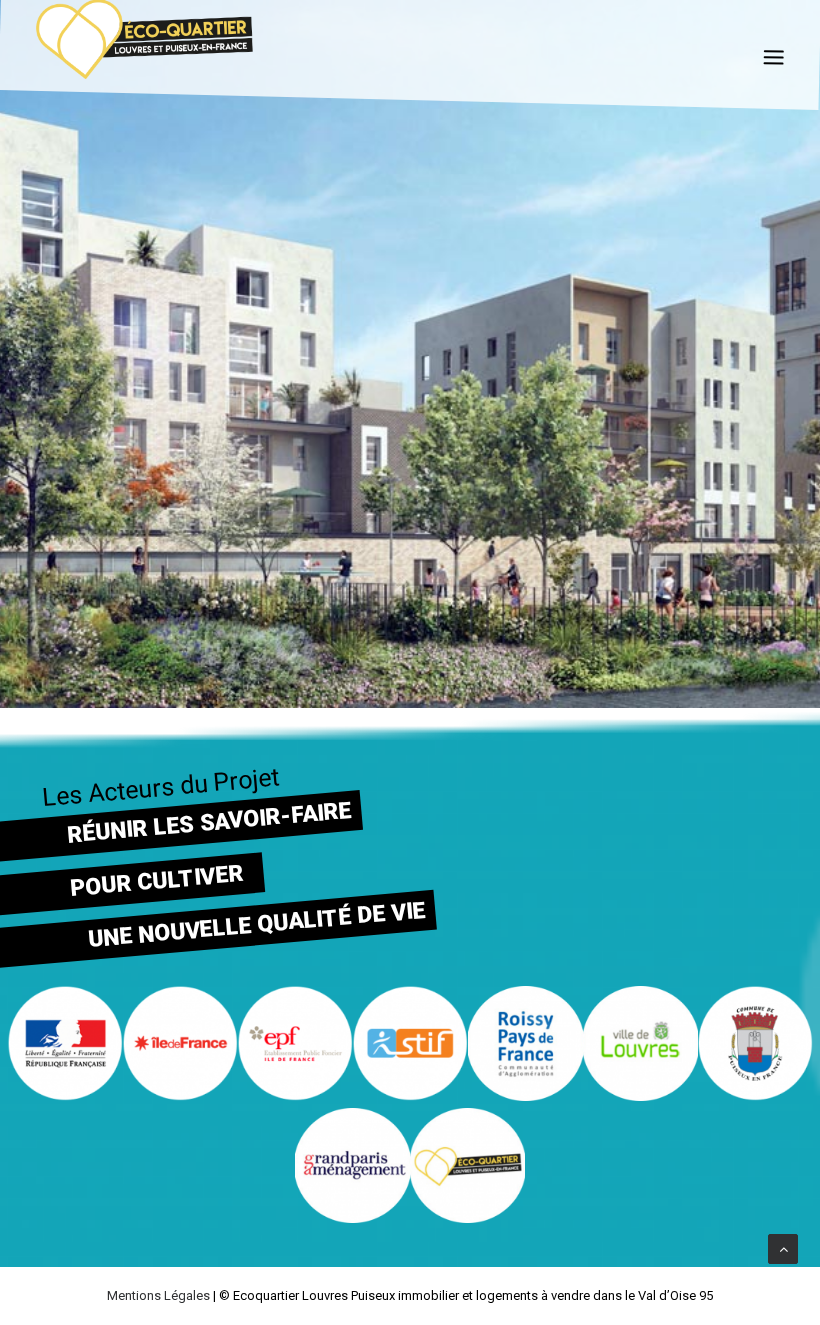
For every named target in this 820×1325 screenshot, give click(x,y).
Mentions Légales (158, 1295)
